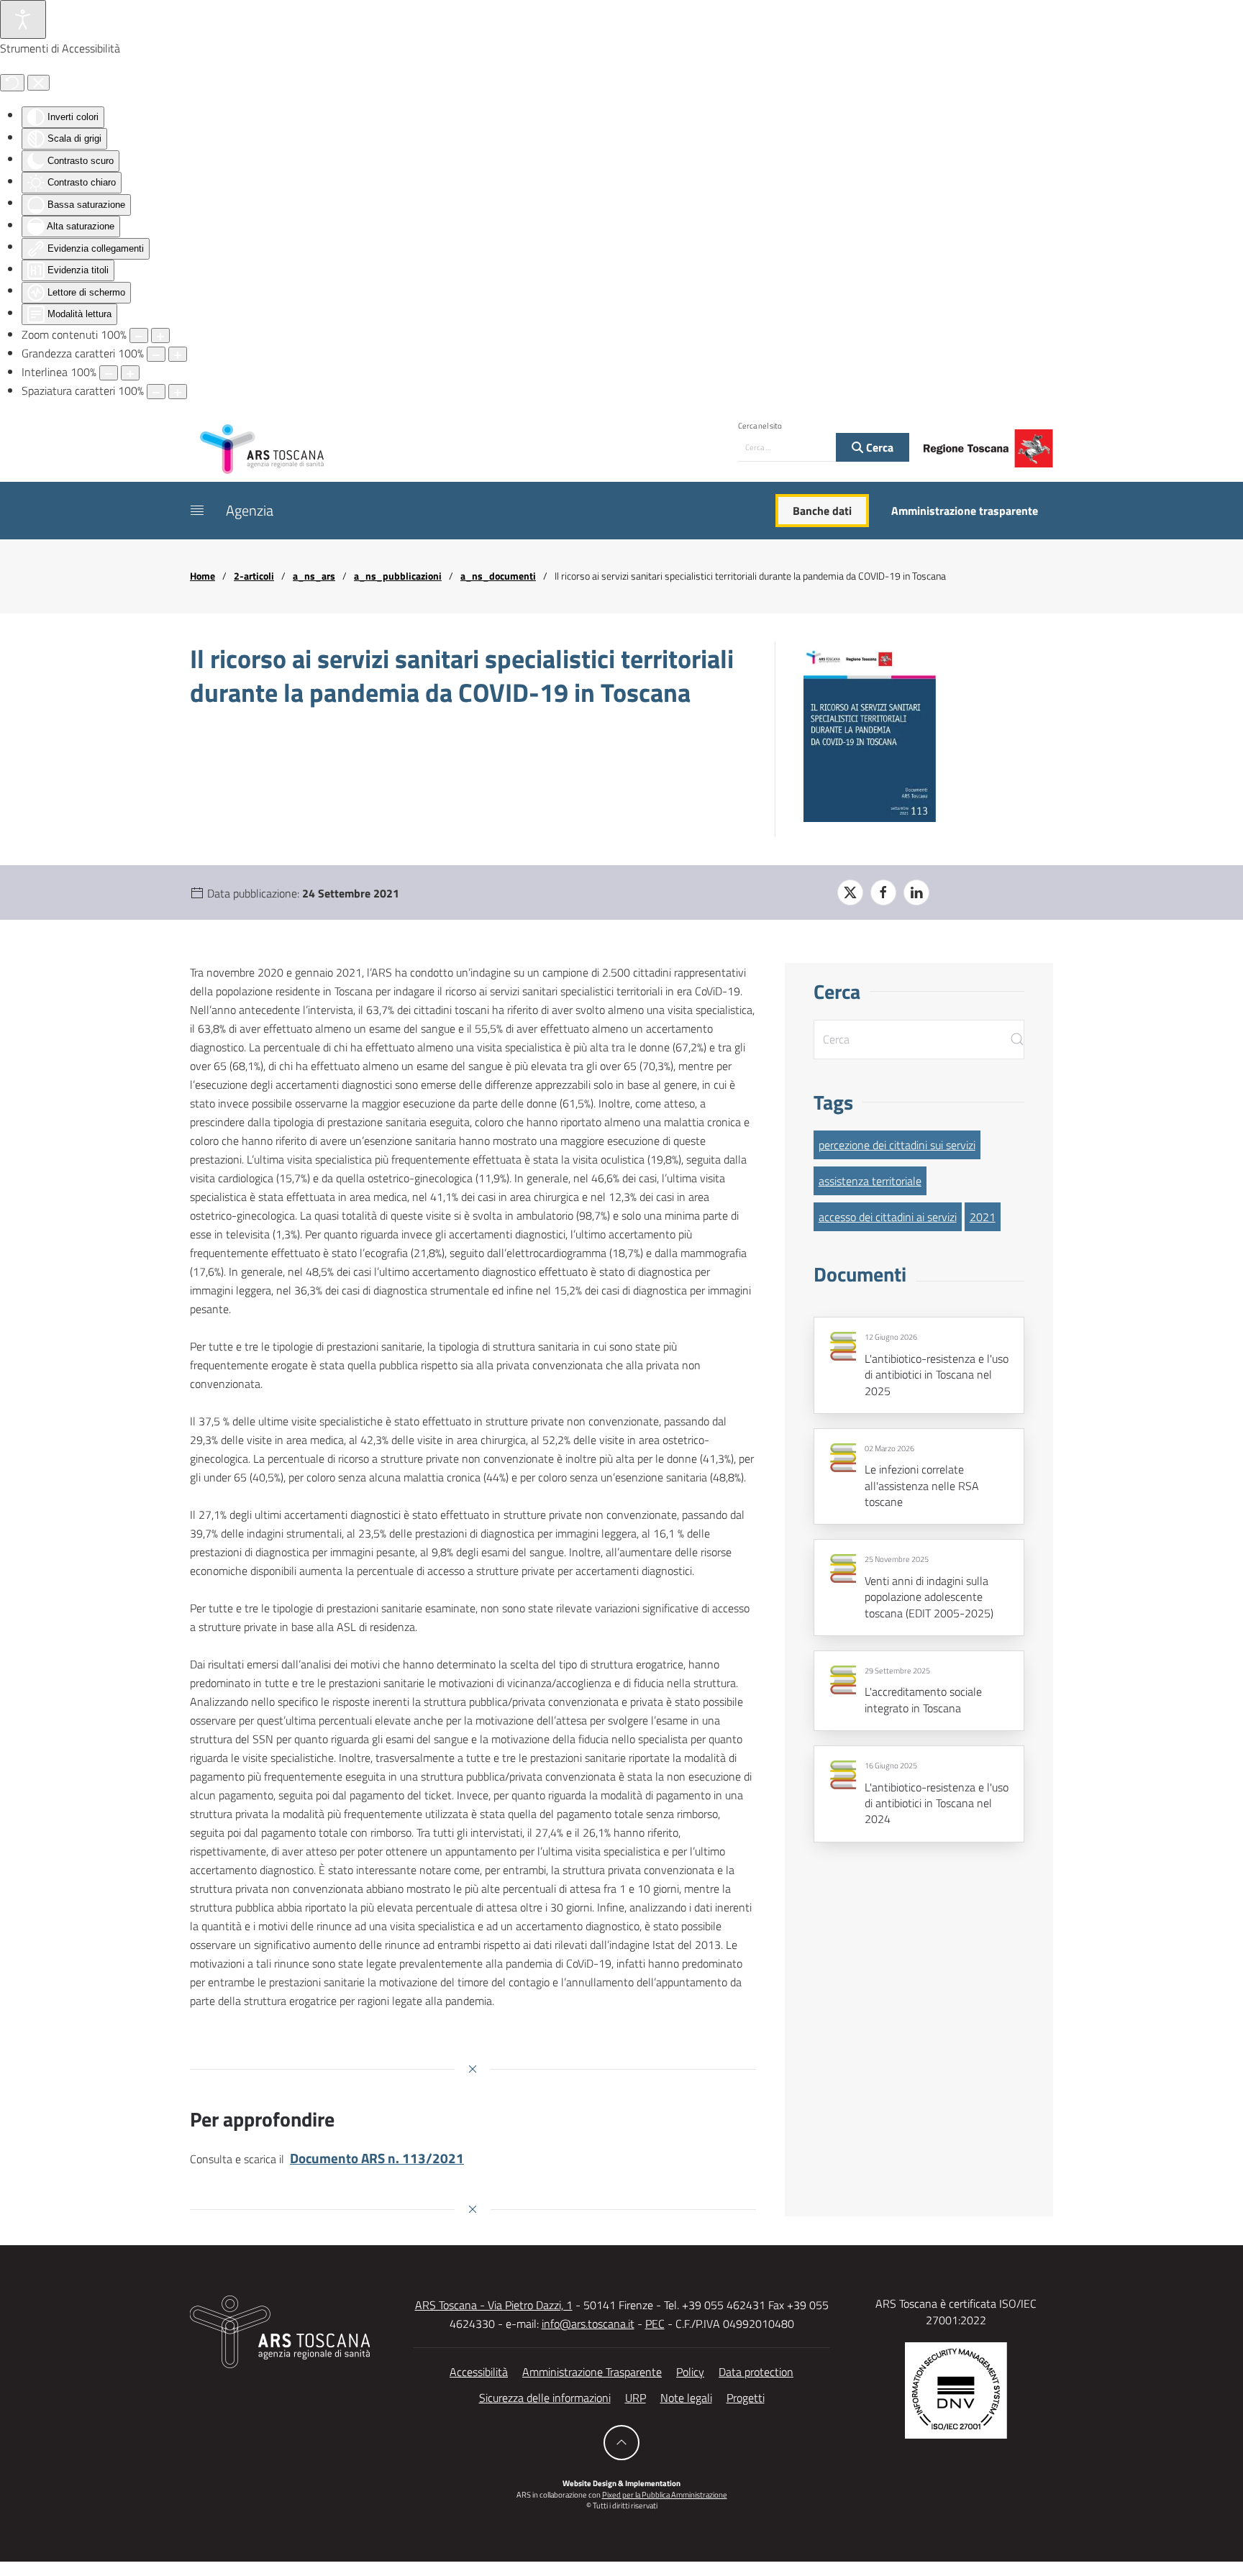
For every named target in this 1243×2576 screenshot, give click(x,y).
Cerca (878, 447)
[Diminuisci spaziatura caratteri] (156, 392)
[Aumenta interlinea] (130, 373)
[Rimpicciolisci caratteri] (156, 354)
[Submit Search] (1017, 1040)
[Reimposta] (12, 83)
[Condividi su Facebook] (883, 892)
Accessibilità (479, 2372)
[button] (197, 511)
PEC (655, 2324)
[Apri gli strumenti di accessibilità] (23, 19)
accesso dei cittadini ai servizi (888, 1217)
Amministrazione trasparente (965, 511)
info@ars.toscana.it (588, 2324)
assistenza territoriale (870, 1181)
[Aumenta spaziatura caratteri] (178, 392)
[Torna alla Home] (262, 448)
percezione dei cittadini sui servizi (897, 1145)
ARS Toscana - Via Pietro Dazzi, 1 (494, 2305)
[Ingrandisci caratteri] (178, 354)
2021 (983, 1217)
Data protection (756, 2372)
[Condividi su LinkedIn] (916, 892)
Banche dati (822, 511)
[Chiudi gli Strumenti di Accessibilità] (38, 83)
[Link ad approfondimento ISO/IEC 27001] (956, 2389)
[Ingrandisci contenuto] (160, 335)
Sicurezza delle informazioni (545, 2398)
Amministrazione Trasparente (592, 2372)
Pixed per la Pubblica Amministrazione (665, 2495)
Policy (690, 2372)
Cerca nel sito (760, 426)
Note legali (686, 2398)
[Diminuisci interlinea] (109, 373)
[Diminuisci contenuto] (139, 335)
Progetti (746, 2398)
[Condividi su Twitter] (850, 892)
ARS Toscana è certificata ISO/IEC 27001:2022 (956, 2311)
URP (636, 2398)
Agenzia (250, 510)
